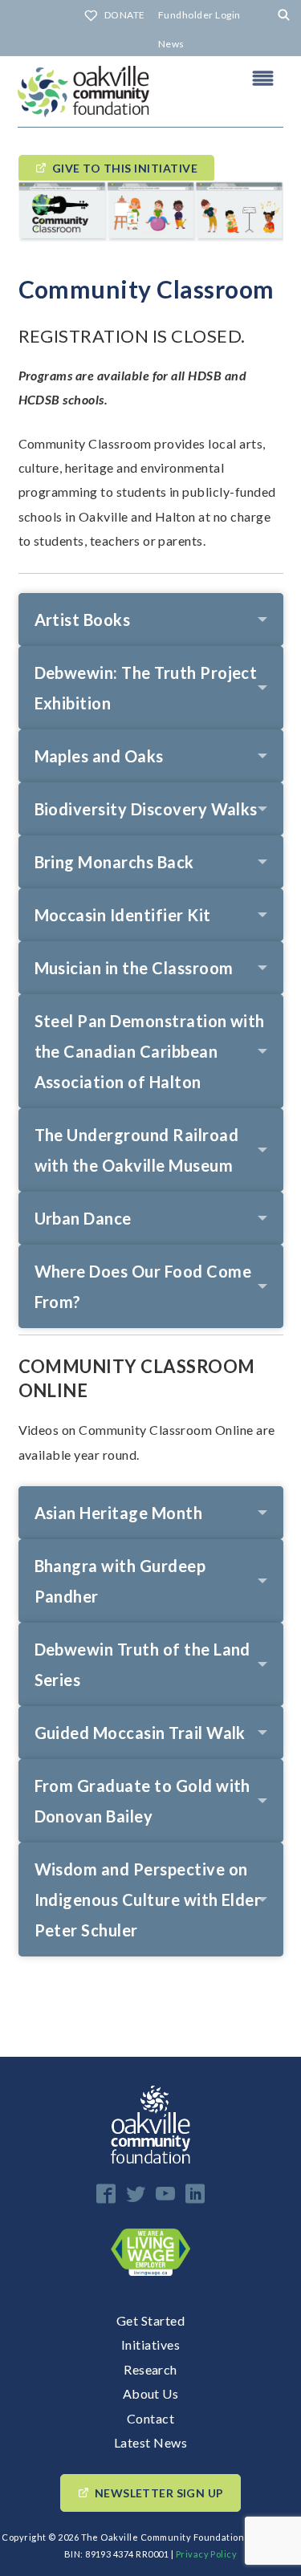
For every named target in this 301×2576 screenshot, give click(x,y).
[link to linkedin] (195, 2194)
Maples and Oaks (99, 756)
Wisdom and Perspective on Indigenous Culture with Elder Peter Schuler (148, 1899)
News (171, 44)
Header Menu (263, 78)
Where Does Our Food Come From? (143, 1286)
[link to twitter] (136, 2194)
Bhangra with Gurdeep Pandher (120, 1581)
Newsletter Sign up (159, 2493)
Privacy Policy (207, 2554)
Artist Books (83, 620)
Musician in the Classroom (134, 968)
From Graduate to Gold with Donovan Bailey (142, 1801)
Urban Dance (83, 1218)
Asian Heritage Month (119, 1513)
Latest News (150, 2442)
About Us (151, 2393)
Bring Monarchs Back (114, 862)
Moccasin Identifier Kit (123, 915)
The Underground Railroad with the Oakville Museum (137, 1150)
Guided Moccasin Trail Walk (140, 1733)
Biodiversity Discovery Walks (146, 809)
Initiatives (150, 2344)
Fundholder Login (199, 15)
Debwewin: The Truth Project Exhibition (146, 688)
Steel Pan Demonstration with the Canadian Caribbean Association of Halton (150, 1051)
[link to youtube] (165, 2194)
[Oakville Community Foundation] (150, 91)
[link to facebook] (106, 2194)
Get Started (150, 2320)
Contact (150, 2418)
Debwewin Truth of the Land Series (142, 1664)
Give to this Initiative (125, 168)
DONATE (125, 15)
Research (150, 2369)
